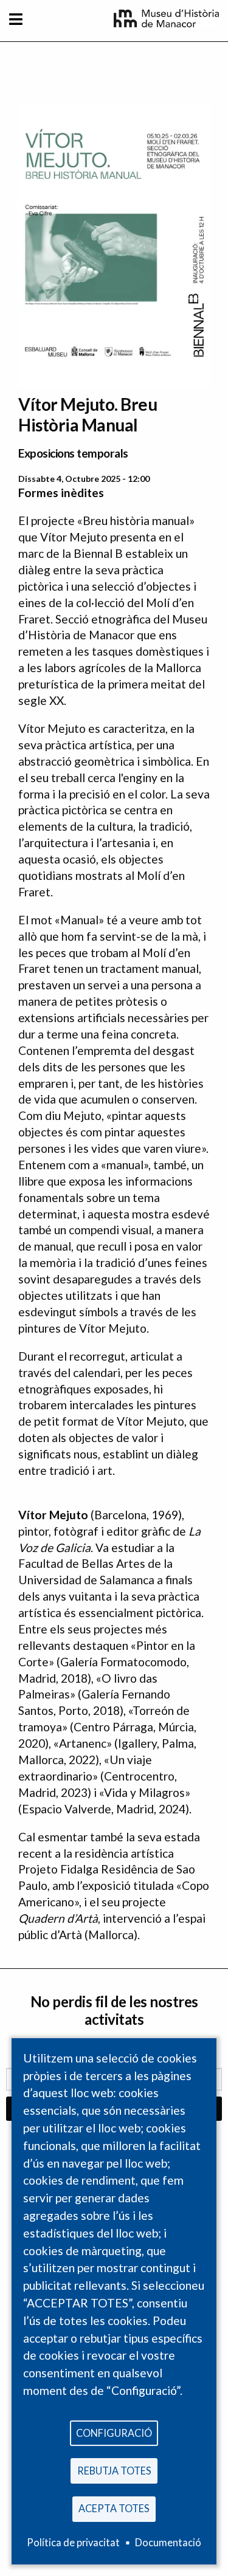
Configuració (114, 2433)
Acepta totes (114, 2508)
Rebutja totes (114, 2471)
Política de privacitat (73, 2542)
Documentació (168, 2542)
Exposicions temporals (73, 453)
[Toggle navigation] (16, 19)
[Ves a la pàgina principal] (166, 23)
